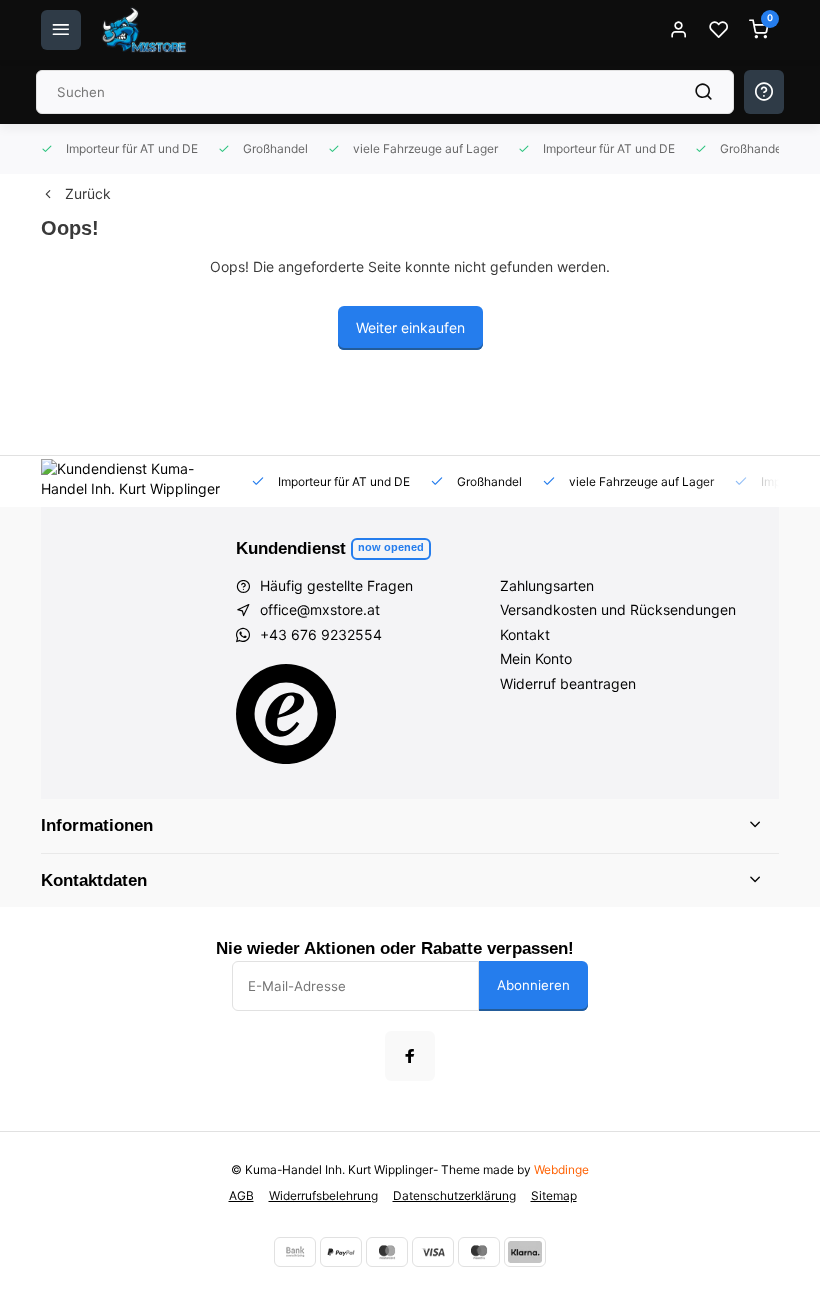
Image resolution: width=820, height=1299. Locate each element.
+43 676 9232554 (321, 634)
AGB (241, 1195)
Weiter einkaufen (410, 327)
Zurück (88, 193)
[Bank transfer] (295, 1252)
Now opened (391, 547)
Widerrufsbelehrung (323, 1195)
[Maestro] (479, 1252)
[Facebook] (410, 1056)
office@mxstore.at (320, 609)
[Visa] (433, 1252)
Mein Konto (536, 658)
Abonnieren (533, 985)
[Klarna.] (525, 1252)
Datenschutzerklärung (454, 1195)
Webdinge (561, 1169)
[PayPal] (341, 1252)
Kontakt (525, 634)
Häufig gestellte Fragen (336, 585)
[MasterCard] (387, 1252)
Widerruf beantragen (568, 683)
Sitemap (554, 1195)
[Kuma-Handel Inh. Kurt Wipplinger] (145, 30)
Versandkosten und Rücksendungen (618, 609)
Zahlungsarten (547, 585)
